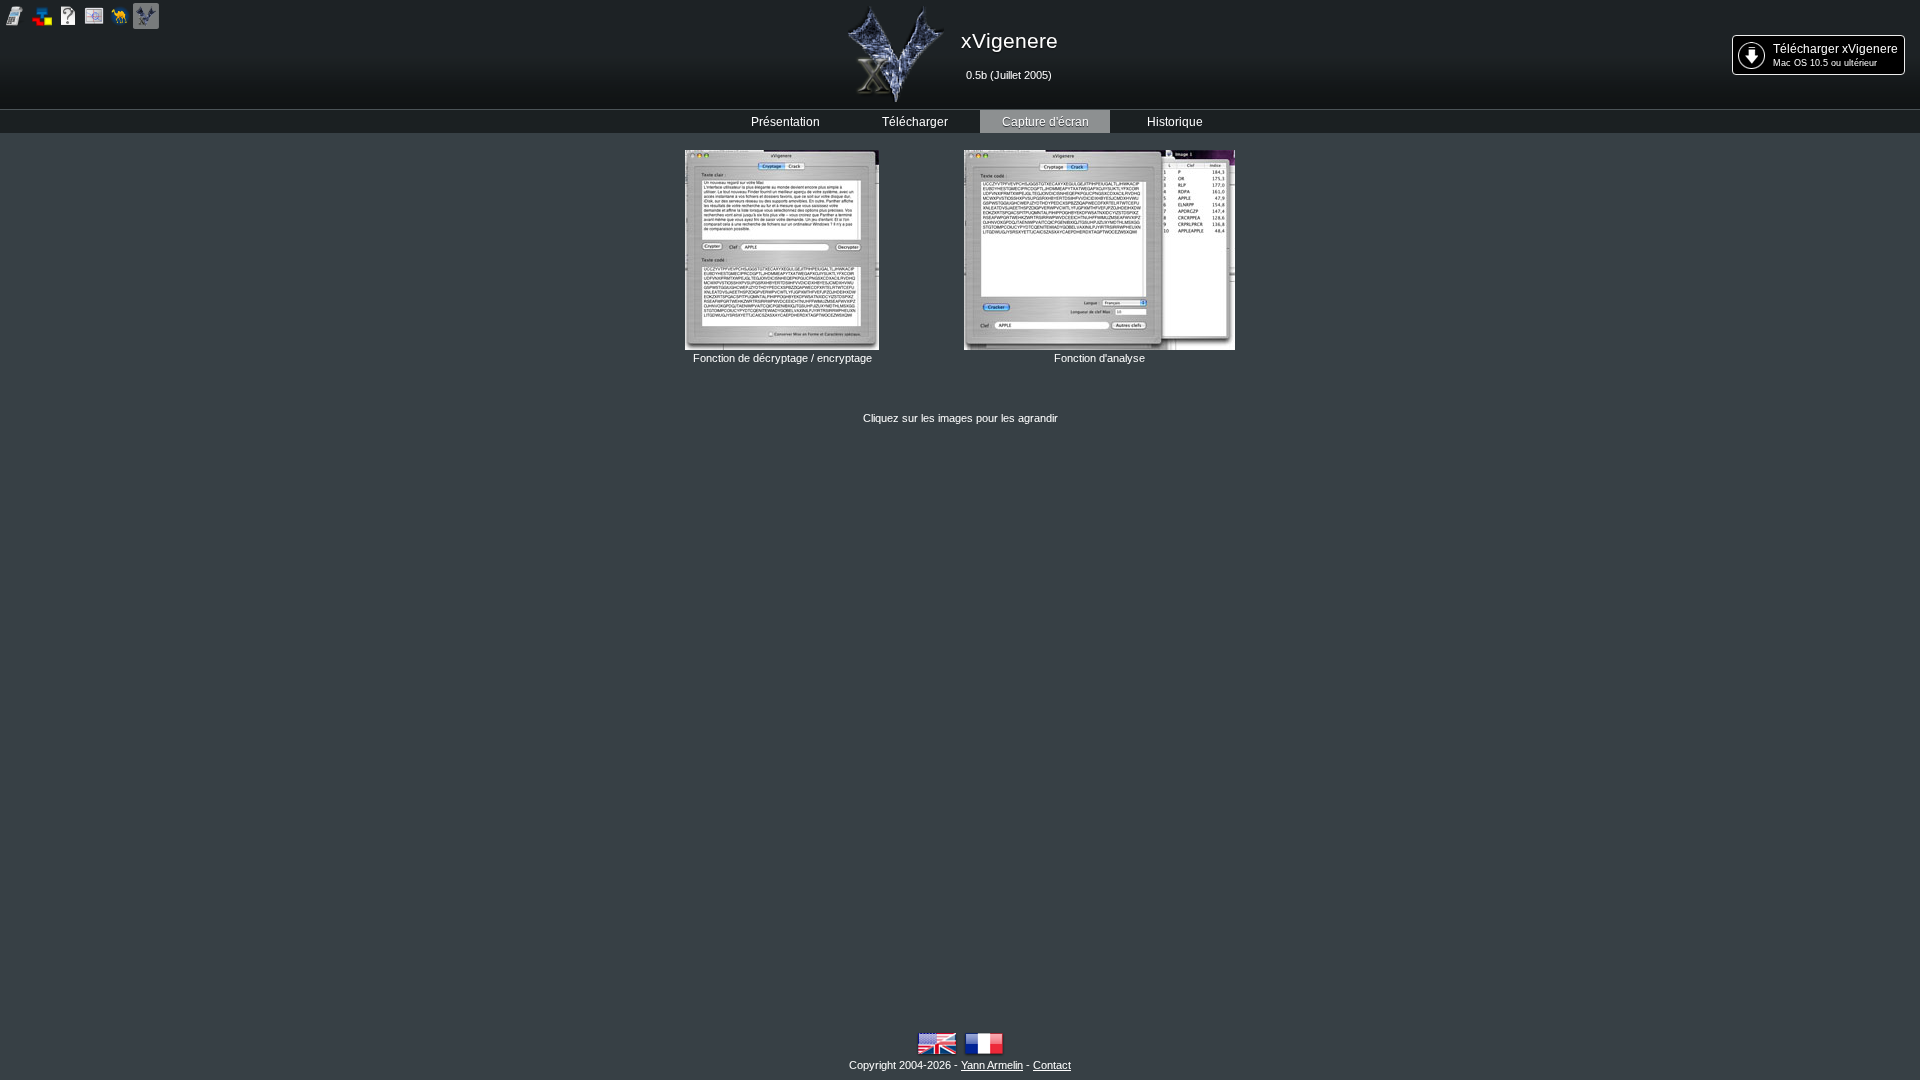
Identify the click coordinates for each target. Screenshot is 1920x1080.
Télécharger (915, 121)
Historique (1175, 121)
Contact (1052, 1065)
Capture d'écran (1045, 121)
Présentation (785, 121)
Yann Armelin (992, 1065)
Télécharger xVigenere (1835, 55)
